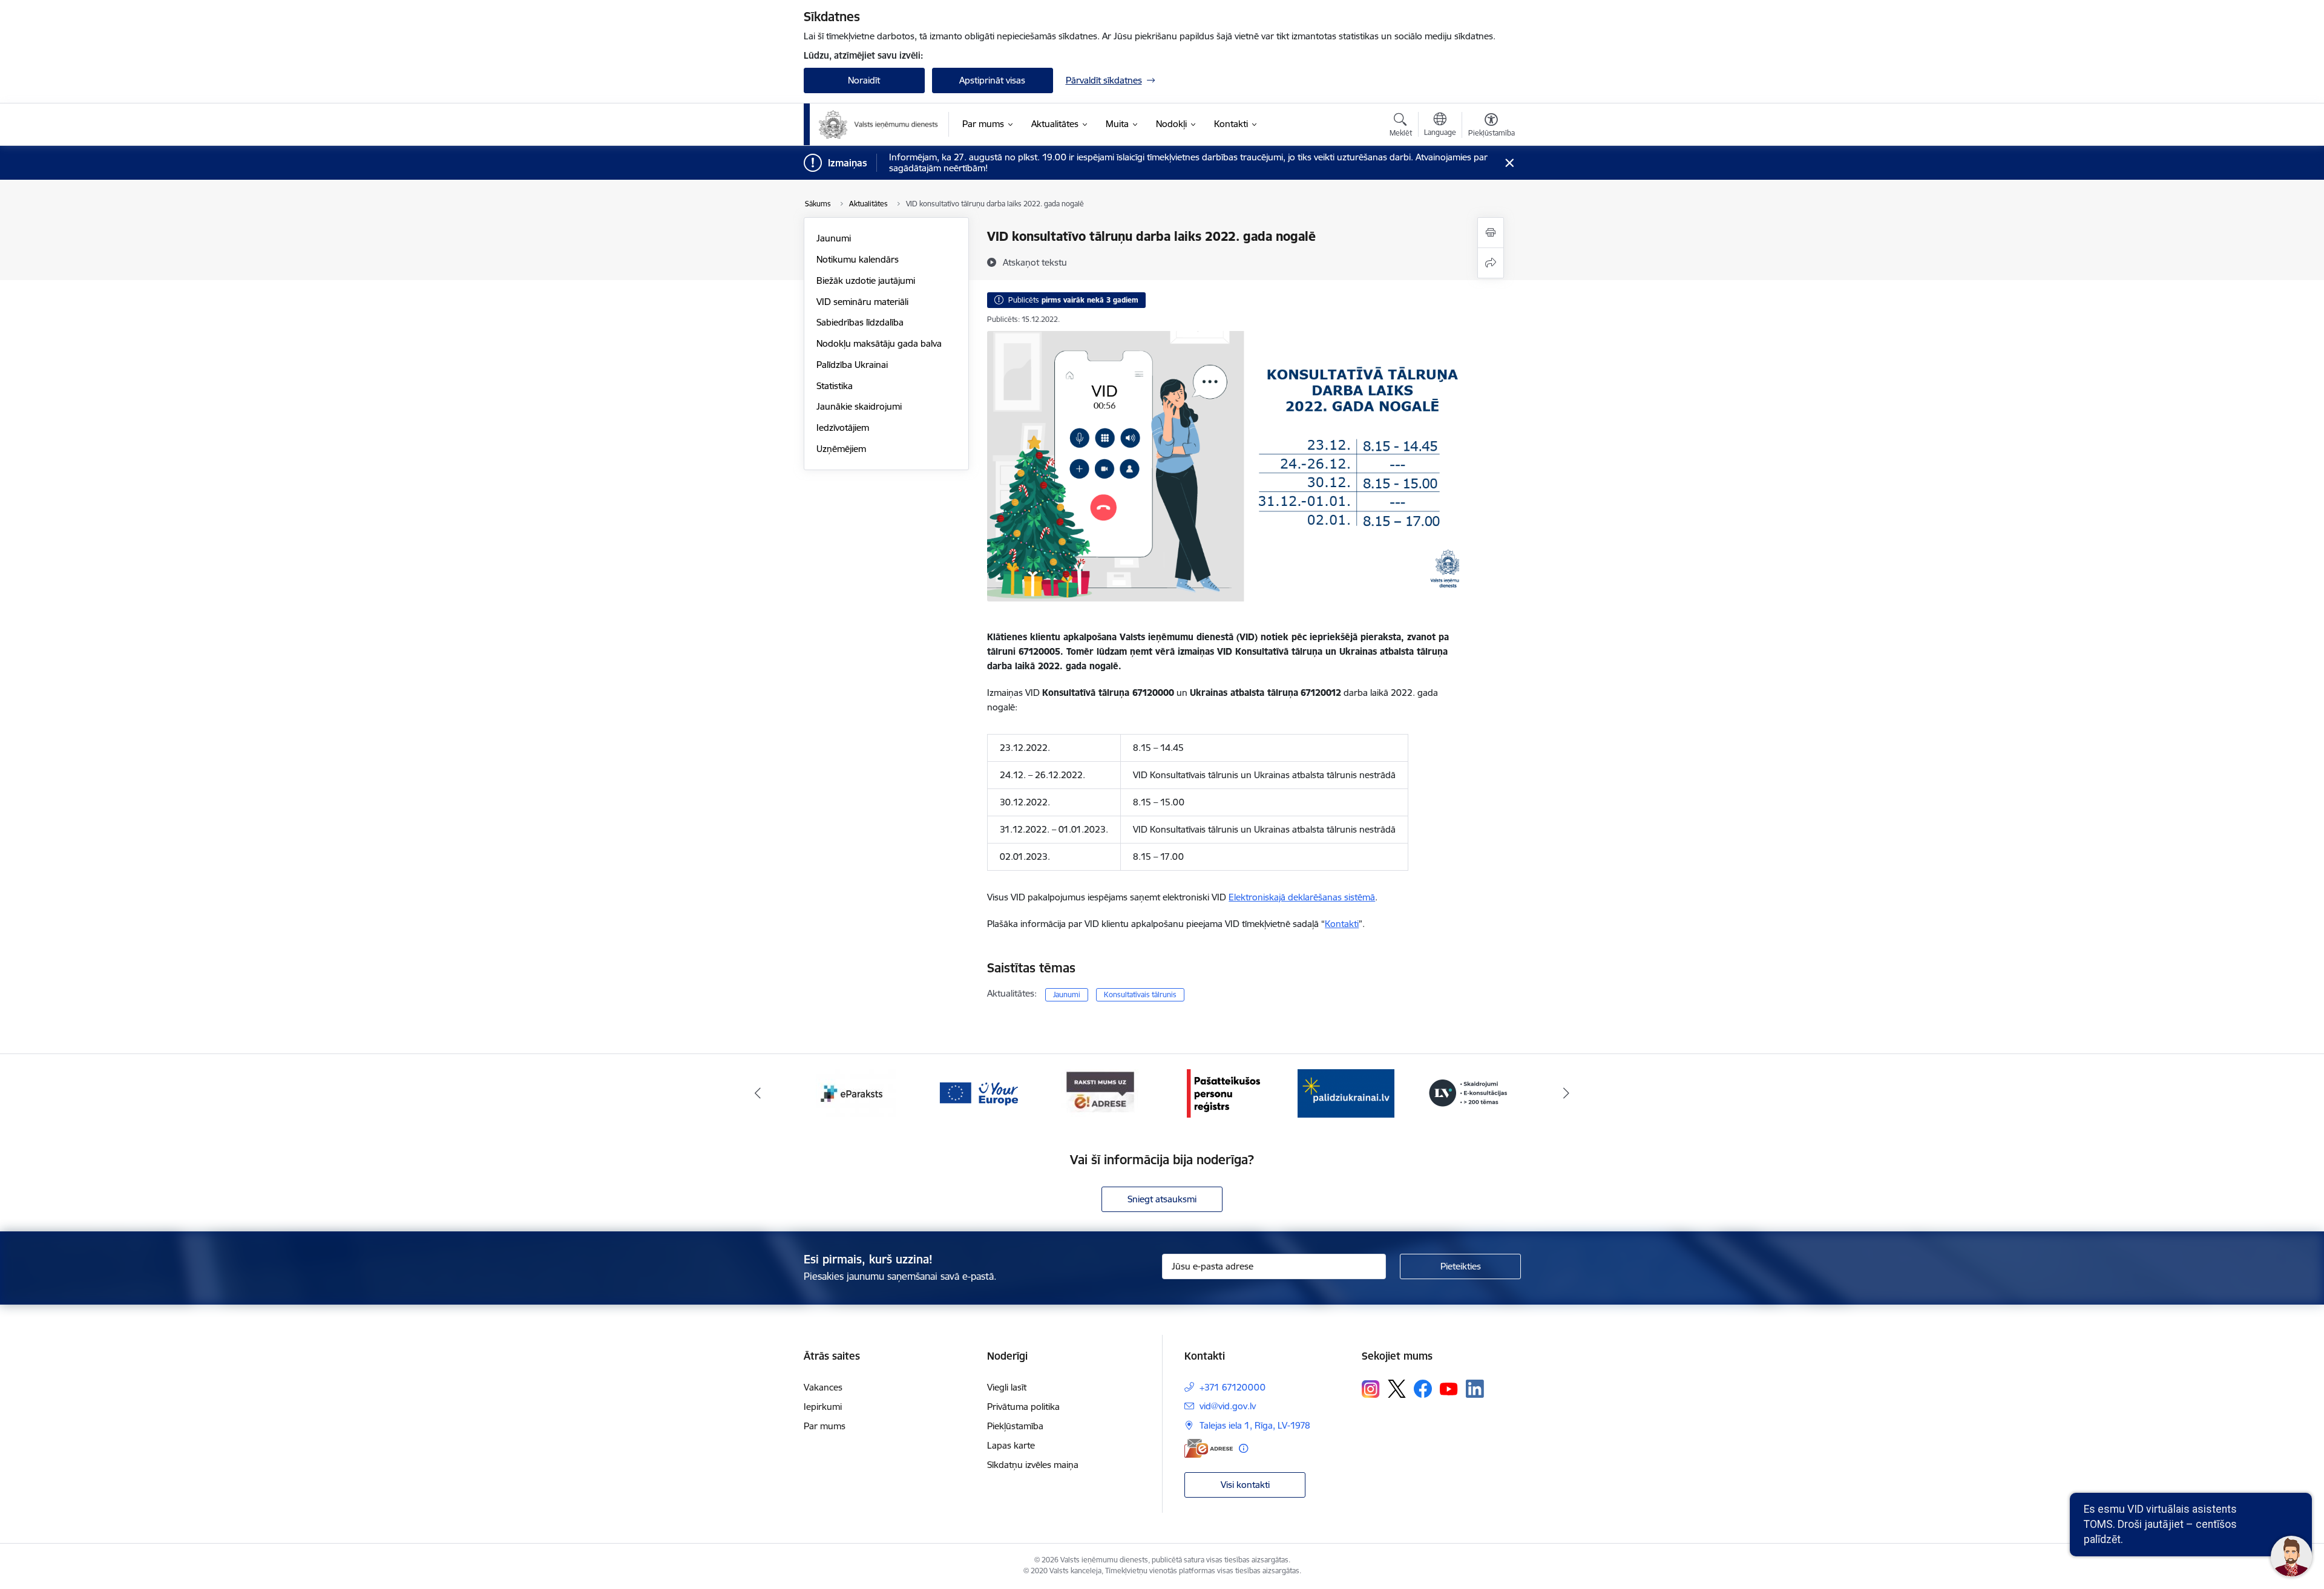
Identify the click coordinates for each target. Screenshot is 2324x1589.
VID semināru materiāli (862, 302)
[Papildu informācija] (1243, 1448)
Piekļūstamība (1015, 1426)
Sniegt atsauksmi (1162, 1199)
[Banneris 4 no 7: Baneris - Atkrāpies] (1468, 1093)
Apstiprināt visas (992, 80)
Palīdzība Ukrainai (852, 365)
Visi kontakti (1245, 1485)
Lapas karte (1011, 1445)
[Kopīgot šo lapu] (1491, 263)
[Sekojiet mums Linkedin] (1475, 1389)
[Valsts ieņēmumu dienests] (879, 125)
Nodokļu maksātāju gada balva (879, 343)
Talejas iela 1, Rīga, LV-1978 (1255, 1425)
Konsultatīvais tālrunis (1140, 994)
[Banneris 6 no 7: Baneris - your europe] (856, 1093)
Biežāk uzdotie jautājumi (866, 280)
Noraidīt (864, 80)
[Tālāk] (1567, 1093)
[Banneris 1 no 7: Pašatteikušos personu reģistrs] (1101, 1093)
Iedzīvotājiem (843, 428)
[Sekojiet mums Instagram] (1371, 1389)
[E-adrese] (1209, 1448)
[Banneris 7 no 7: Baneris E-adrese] (978, 1093)
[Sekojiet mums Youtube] (1449, 1388)
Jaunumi (834, 238)
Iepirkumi (823, 1407)
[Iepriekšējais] (758, 1093)
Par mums (825, 1426)
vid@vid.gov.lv (1228, 1406)
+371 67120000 (1233, 1387)
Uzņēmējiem (841, 449)
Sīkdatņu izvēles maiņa (1033, 1465)
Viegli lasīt (1007, 1387)
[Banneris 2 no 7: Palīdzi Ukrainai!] (1223, 1093)
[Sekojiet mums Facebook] (1423, 1389)
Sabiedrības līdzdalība (860, 322)
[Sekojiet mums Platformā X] (1397, 1389)
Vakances (823, 1387)
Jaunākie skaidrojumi (859, 406)
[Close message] (1509, 163)
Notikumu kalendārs (858, 259)
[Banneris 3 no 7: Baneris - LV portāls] (1346, 1093)
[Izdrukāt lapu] (1491, 233)
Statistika (835, 386)
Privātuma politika (1023, 1407)
